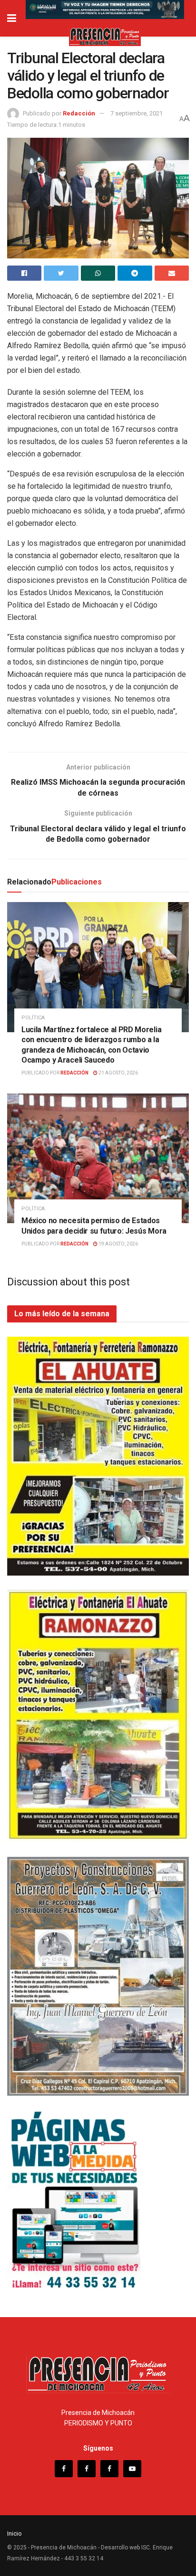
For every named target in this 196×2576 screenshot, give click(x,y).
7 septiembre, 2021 (137, 113)
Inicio (15, 2533)
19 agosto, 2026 (118, 1244)
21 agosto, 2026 (118, 1073)
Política (33, 1018)
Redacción (79, 113)
